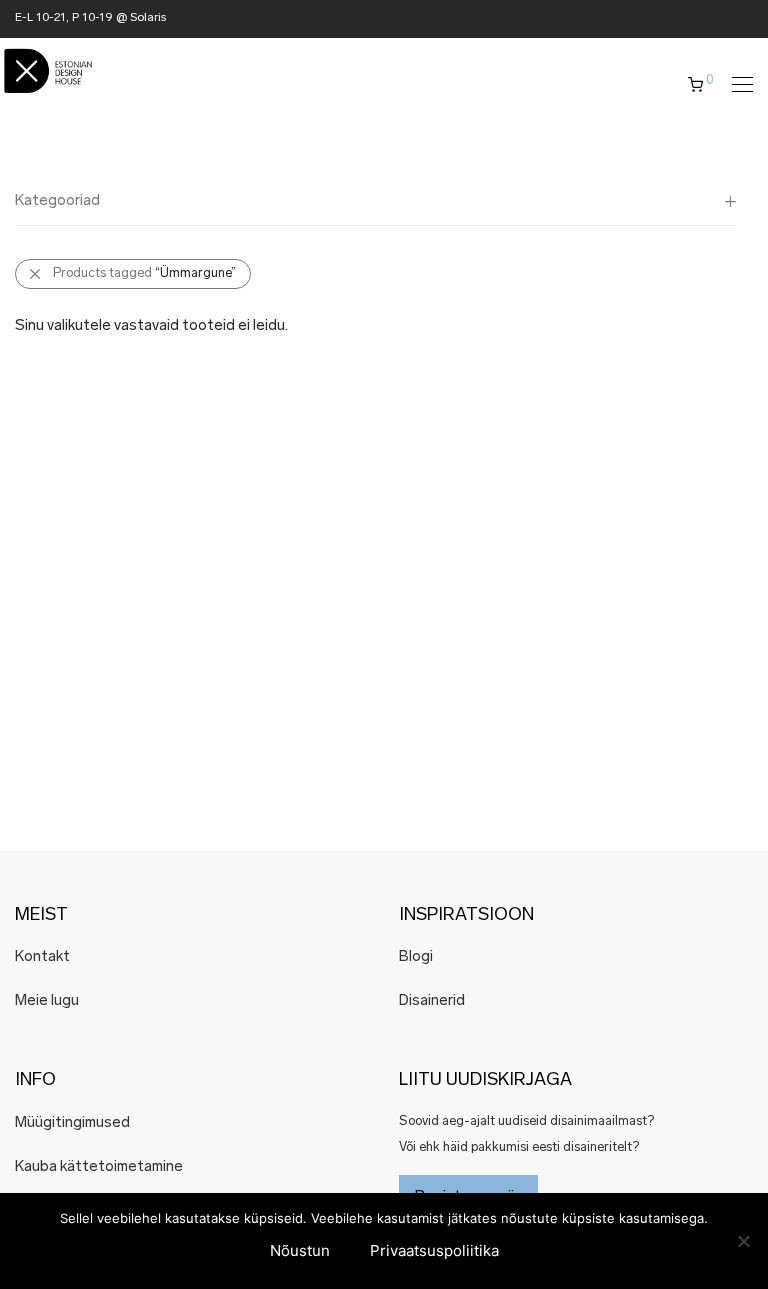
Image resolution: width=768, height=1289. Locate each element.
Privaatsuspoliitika (434, 1250)
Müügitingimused (72, 1123)
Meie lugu (47, 1001)
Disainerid (432, 1001)
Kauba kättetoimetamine (99, 1167)
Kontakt (42, 957)
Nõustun (300, 1250)
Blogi (416, 957)
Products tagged (144, 273)
